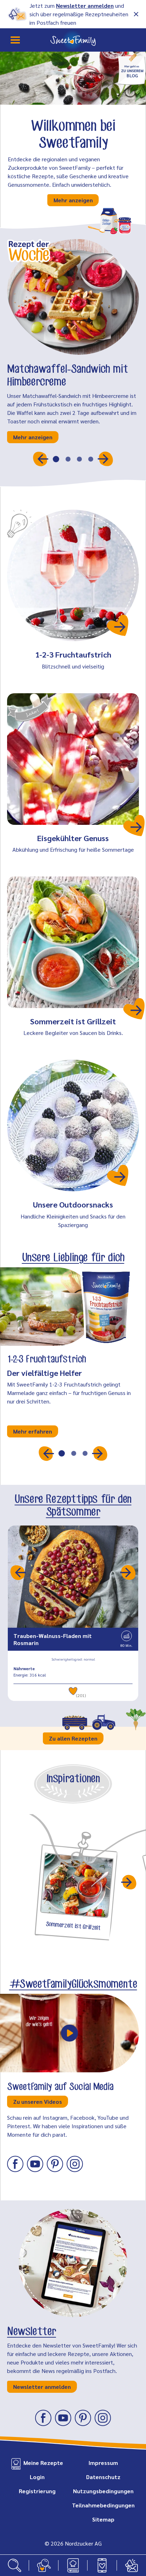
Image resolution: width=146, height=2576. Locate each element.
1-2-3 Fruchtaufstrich (73, 654)
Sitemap (103, 2519)
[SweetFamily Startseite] (73, 40)
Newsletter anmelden (85, 5)
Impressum (103, 2463)
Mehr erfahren (33, 1431)
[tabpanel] (73, 130)
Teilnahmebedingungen (103, 2505)
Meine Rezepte (43, 2463)
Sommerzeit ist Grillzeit (73, 1021)
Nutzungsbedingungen (103, 2491)
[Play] (69, 2033)
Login (37, 2477)
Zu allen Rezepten (73, 1738)
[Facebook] (15, 2164)
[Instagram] (75, 2164)
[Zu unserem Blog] (132, 68)
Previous (18, 1572)
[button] (40, 459)
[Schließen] (136, 14)
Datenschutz (103, 2477)
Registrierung (37, 2491)
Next (128, 1572)
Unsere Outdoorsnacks (73, 1204)
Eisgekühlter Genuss (73, 838)
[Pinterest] (55, 2164)
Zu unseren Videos (38, 2102)
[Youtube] (35, 2164)
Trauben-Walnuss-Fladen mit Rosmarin (53, 1639)
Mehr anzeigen (73, 200)
